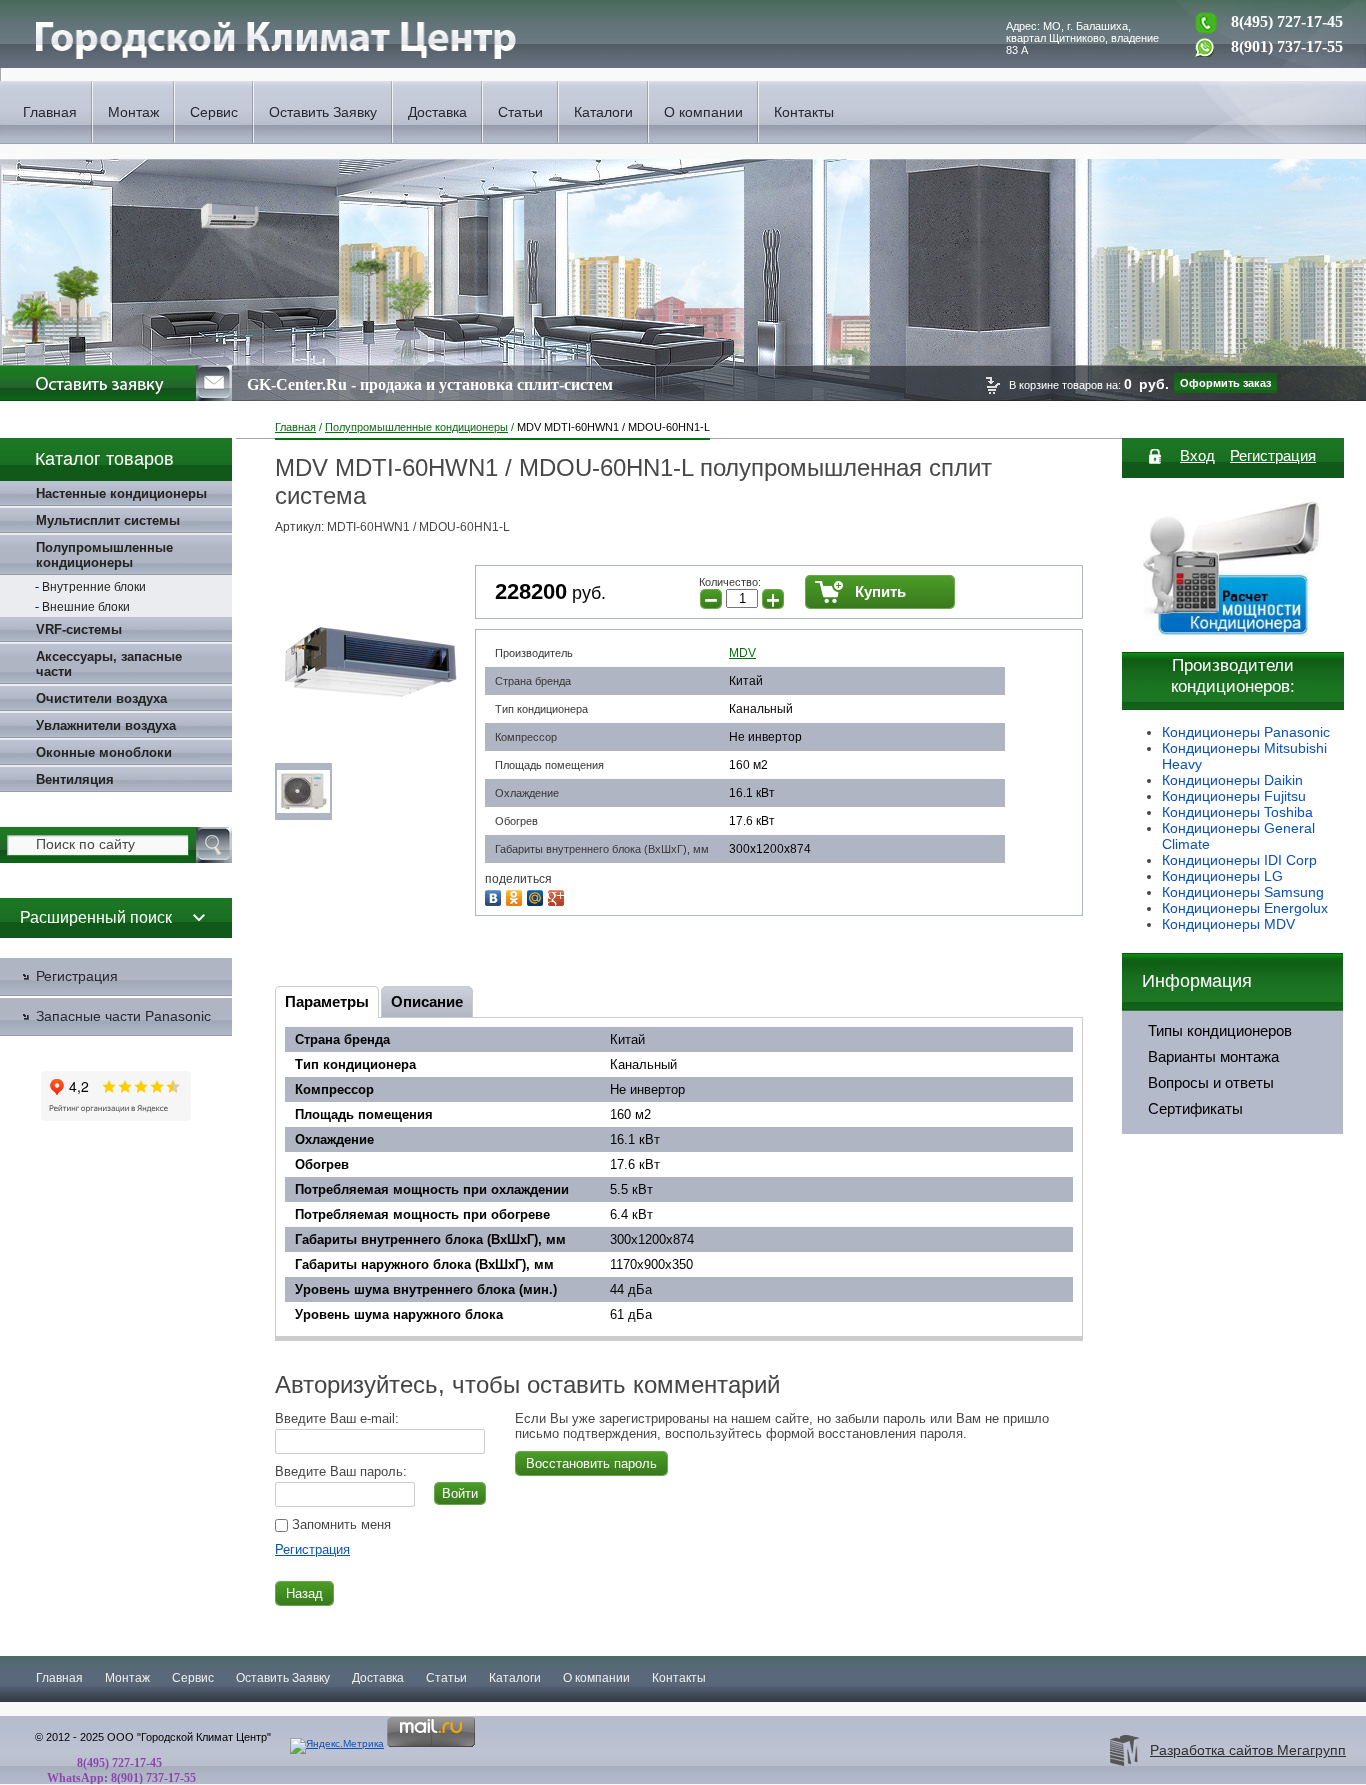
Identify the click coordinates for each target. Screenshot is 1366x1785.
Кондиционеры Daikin (1232, 780)
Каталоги (603, 112)
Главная (50, 112)
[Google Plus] (558, 895)
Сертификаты (1195, 1109)
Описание (427, 1001)
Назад (304, 1593)
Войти (460, 1493)
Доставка (437, 112)
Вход (1197, 455)
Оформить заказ (1225, 383)
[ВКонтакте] (495, 895)
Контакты (804, 112)
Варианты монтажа (1213, 1057)
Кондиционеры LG (1222, 876)
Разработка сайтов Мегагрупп (1248, 1750)
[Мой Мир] (537, 895)
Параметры (327, 1001)
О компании (703, 112)
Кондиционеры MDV (1228, 924)
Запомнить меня (339, 1524)
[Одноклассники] (516, 895)
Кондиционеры (1213, 892)
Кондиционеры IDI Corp (1239, 860)
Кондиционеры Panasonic (1246, 732)
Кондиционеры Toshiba (1237, 812)
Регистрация (312, 1549)
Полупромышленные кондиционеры (416, 427)
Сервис (214, 112)
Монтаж (133, 112)
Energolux (1296, 908)
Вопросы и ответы (1211, 1083)
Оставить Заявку (323, 112)
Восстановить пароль (591, 1463)
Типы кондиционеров (1220, 1031)
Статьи (520, 112)
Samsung (1294, 892)
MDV (742, 653)
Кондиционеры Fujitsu (1234, 796)
